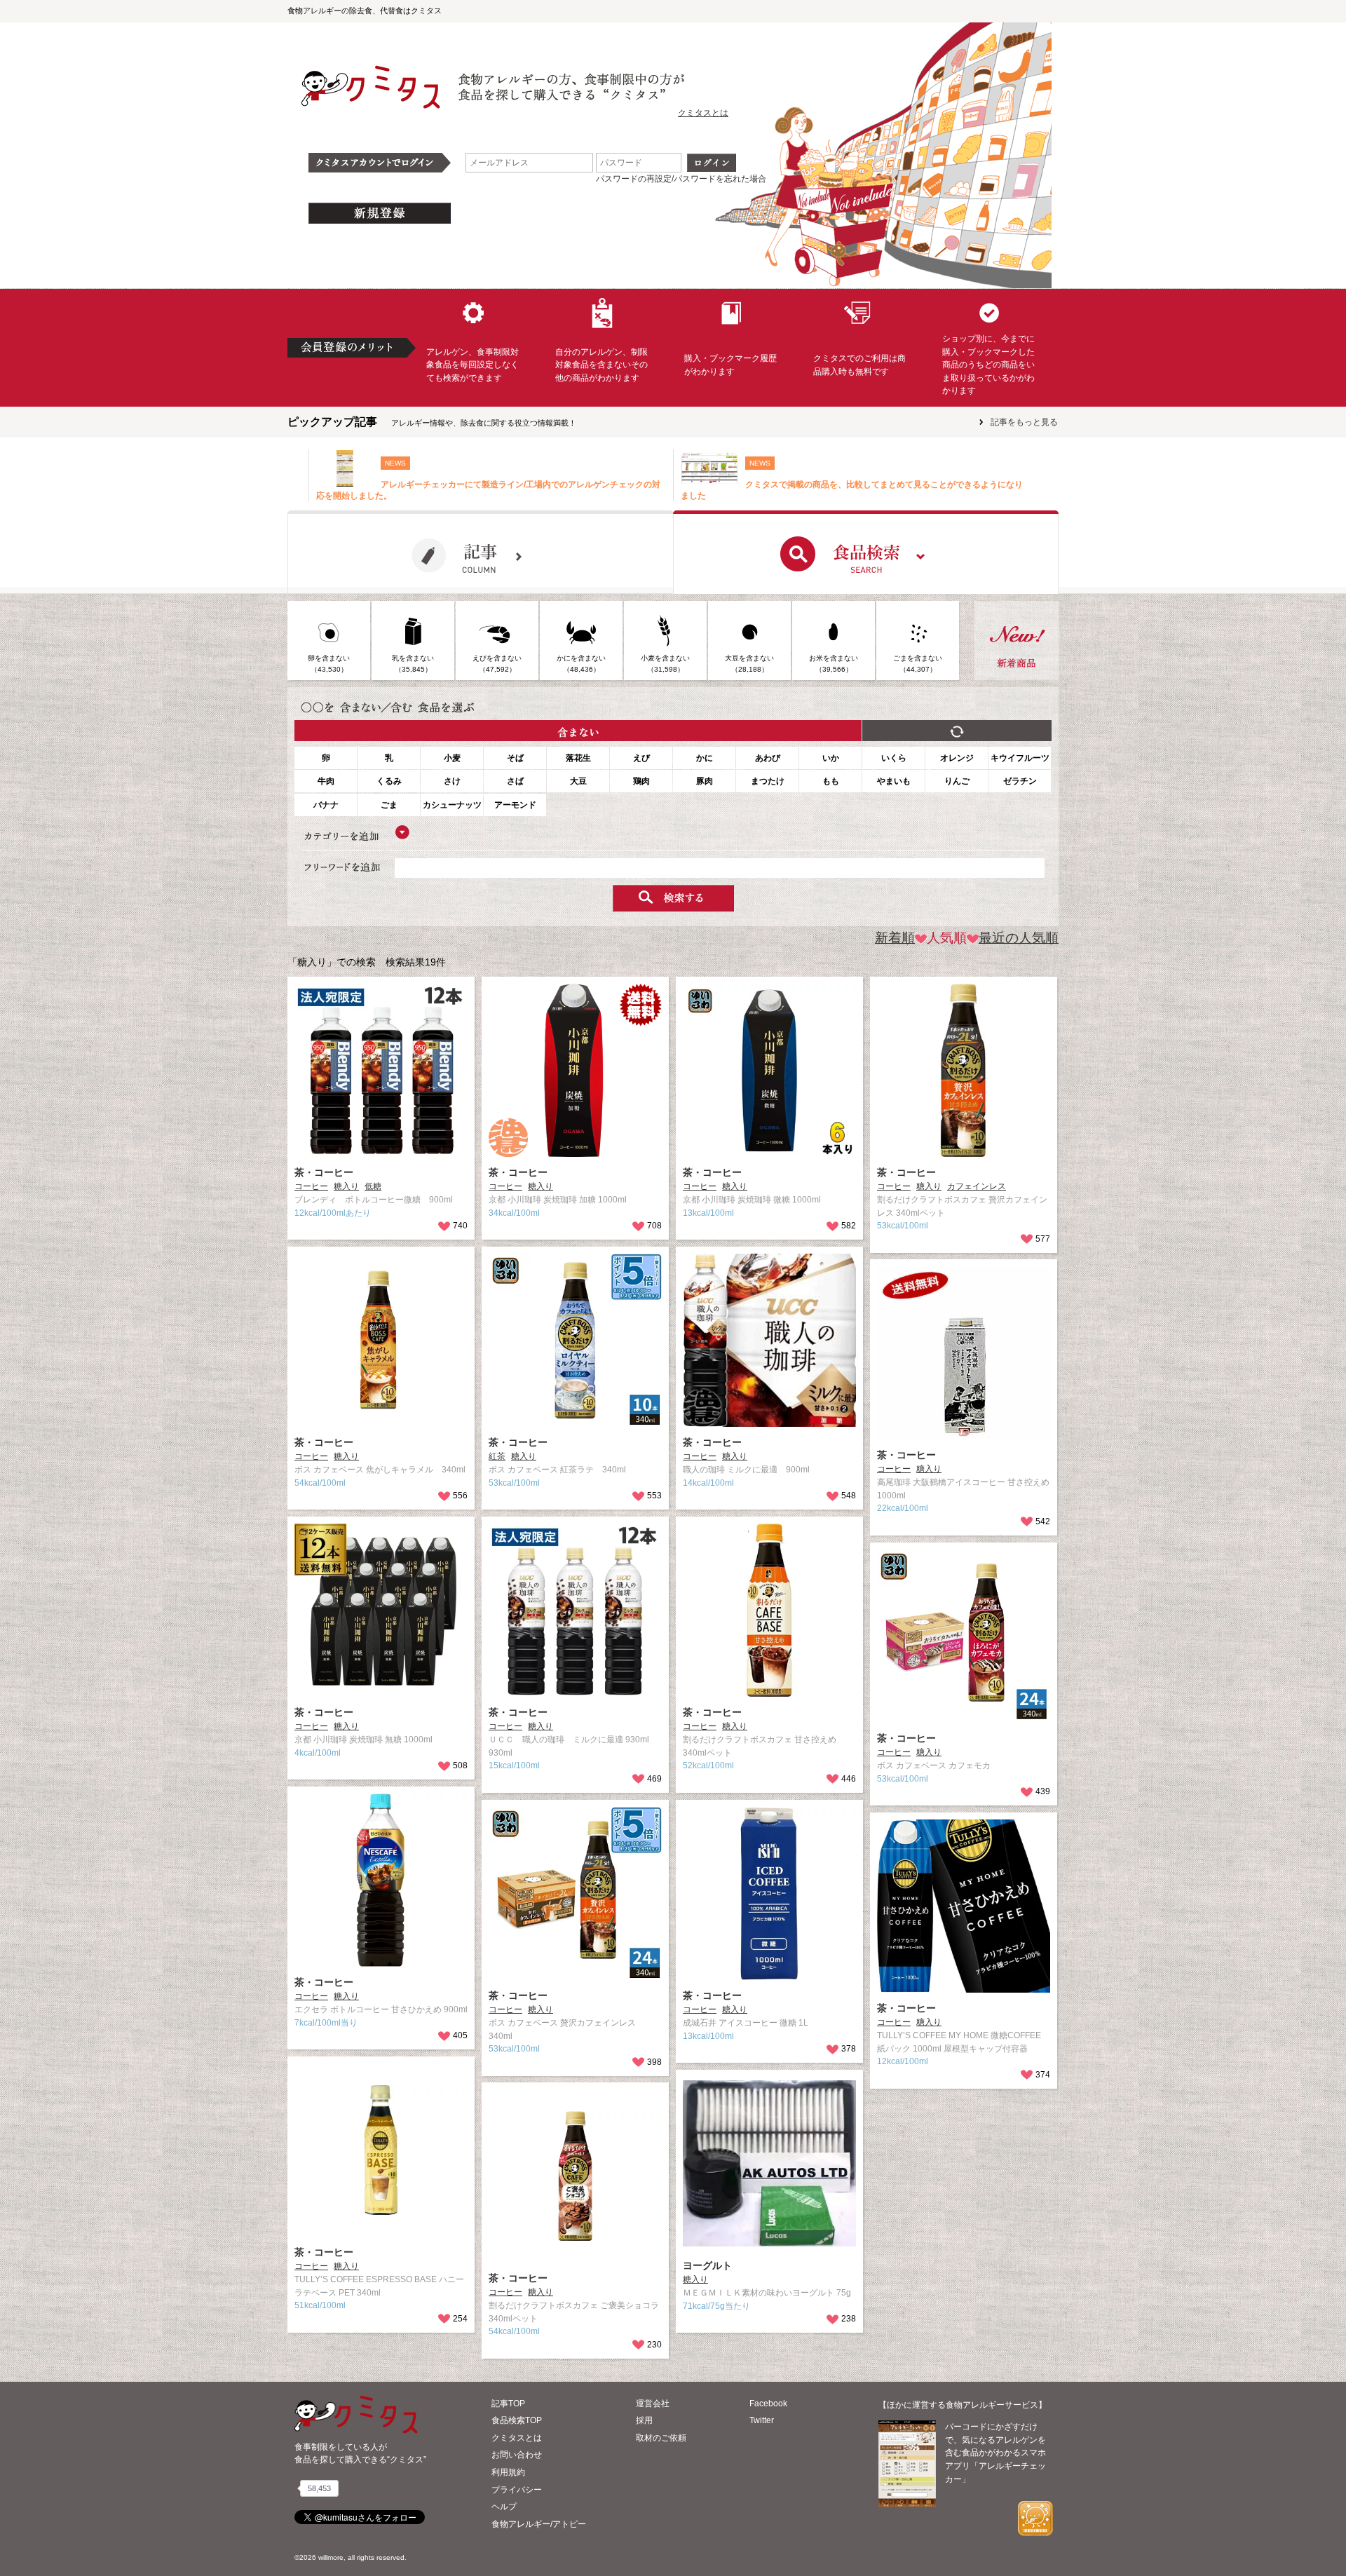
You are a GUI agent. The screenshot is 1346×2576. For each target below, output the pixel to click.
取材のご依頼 (661, 2438)
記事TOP (508, 2404)
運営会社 (653, 2404)
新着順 (895, 938)
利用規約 (508, 2472)
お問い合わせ (517, 2455)
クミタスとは (703, 113)
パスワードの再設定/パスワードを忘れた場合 (681, 179)
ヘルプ (504, 2507)
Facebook (768, 2404)
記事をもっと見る (1024, 422)
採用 (644, 2420)
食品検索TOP (517, 2420)
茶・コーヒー (324, 1172)
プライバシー (517, 2490)
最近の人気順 (1019, 938)
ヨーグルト (707, 2265)
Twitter (762, 2420)
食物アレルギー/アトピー (539, 2524)
